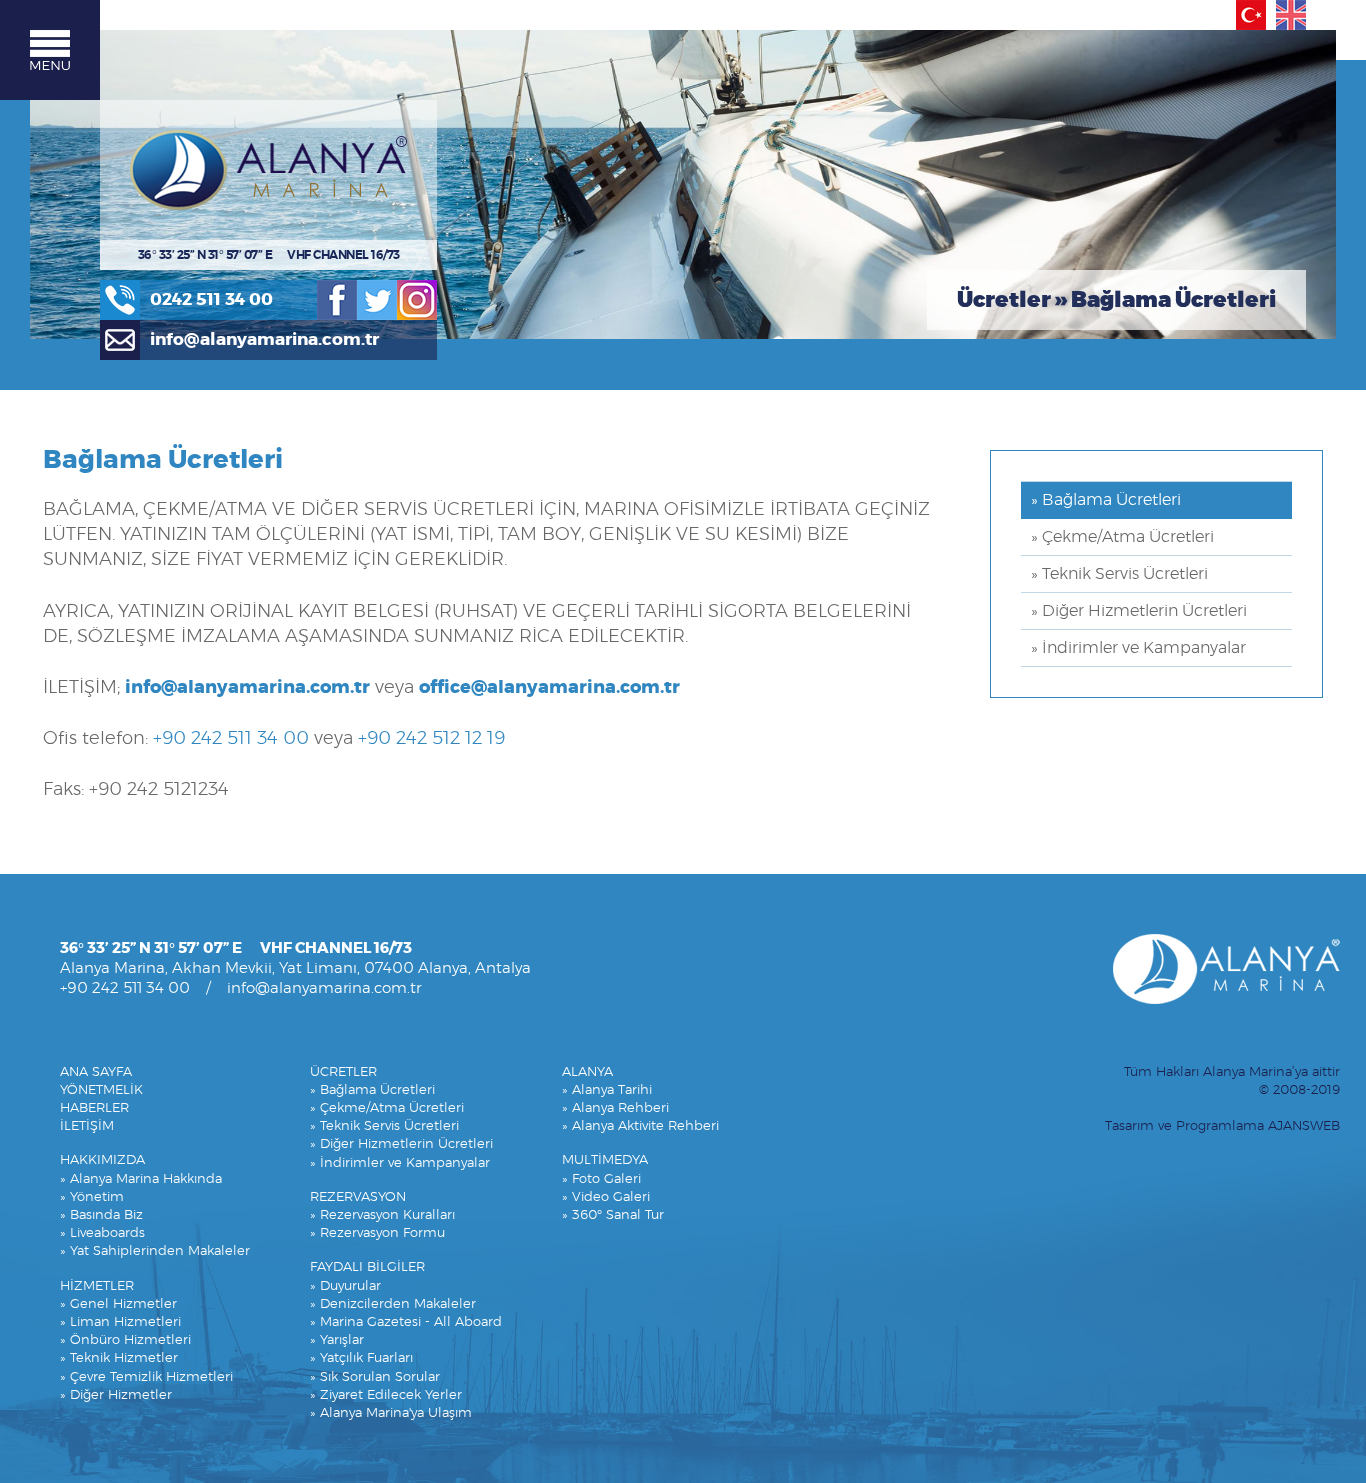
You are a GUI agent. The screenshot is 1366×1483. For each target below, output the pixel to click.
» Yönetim (92, 1197)
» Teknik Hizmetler (119, 1358)
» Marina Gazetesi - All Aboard (406, 1322)
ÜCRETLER (343, 1072)
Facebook (337, 300)
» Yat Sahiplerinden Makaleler (155, 1251)
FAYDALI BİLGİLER (367, 1267)
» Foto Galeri (601, 1179)
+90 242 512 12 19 (431, 739)
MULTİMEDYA (605, 1160)
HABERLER (94, 1108)
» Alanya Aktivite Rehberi (640, 1126)
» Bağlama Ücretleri (1106, 500)
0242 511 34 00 (211, 299)
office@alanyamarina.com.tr (549, 688)
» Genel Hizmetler (118, 1304)
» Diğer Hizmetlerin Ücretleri (1139, 611)
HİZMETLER (97, 1286)
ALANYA (587, 1072)
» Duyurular (345, 1286)
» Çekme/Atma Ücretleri (1122, 537)
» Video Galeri (606, 1197)
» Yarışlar (337, 1340)
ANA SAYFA (96, 1072)
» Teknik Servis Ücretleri (1119, 574)
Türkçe (1251, 15)
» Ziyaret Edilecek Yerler (386, 1395)
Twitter (377, 300)
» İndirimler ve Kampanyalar (1138, 648)
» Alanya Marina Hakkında (141, 1179)
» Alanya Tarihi (607, 1090)
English (1291, 15)
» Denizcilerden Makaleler (393, 1304)
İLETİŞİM (87, 1126)
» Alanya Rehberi (615, 1108)
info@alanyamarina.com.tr (264, 339)
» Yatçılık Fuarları (361, 1358)
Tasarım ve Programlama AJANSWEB (1222, 1126)
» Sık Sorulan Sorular (375, 1377)
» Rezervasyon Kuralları (382, 1215)
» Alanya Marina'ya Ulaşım (391, 1413)
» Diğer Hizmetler (116, 1395)
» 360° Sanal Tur (613, 1215)
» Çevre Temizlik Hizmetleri (146, 1377)
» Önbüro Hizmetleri (125, 1340)
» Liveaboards (102, 1233)
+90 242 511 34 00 (231, 739)
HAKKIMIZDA (102, 1160)
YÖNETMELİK (101, 1090)
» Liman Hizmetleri (120, 1322)
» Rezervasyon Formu (377, 1233)
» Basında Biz (101, 1215)
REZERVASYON (358, 1197)
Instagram (417, 300)
